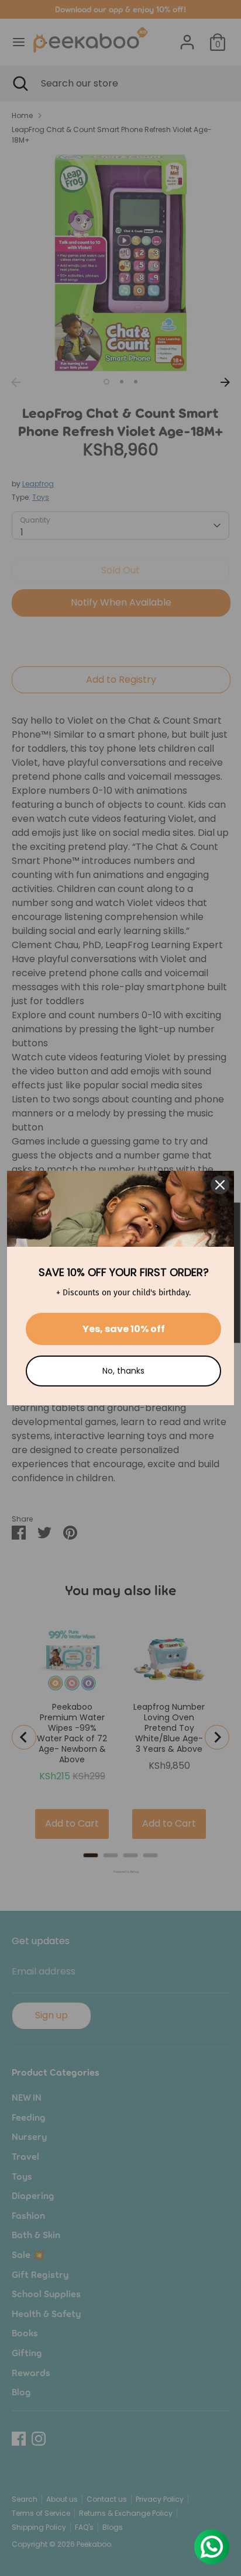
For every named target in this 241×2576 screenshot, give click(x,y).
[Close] (220, 1185)
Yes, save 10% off (124, 1329)
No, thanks (123, 1371)
